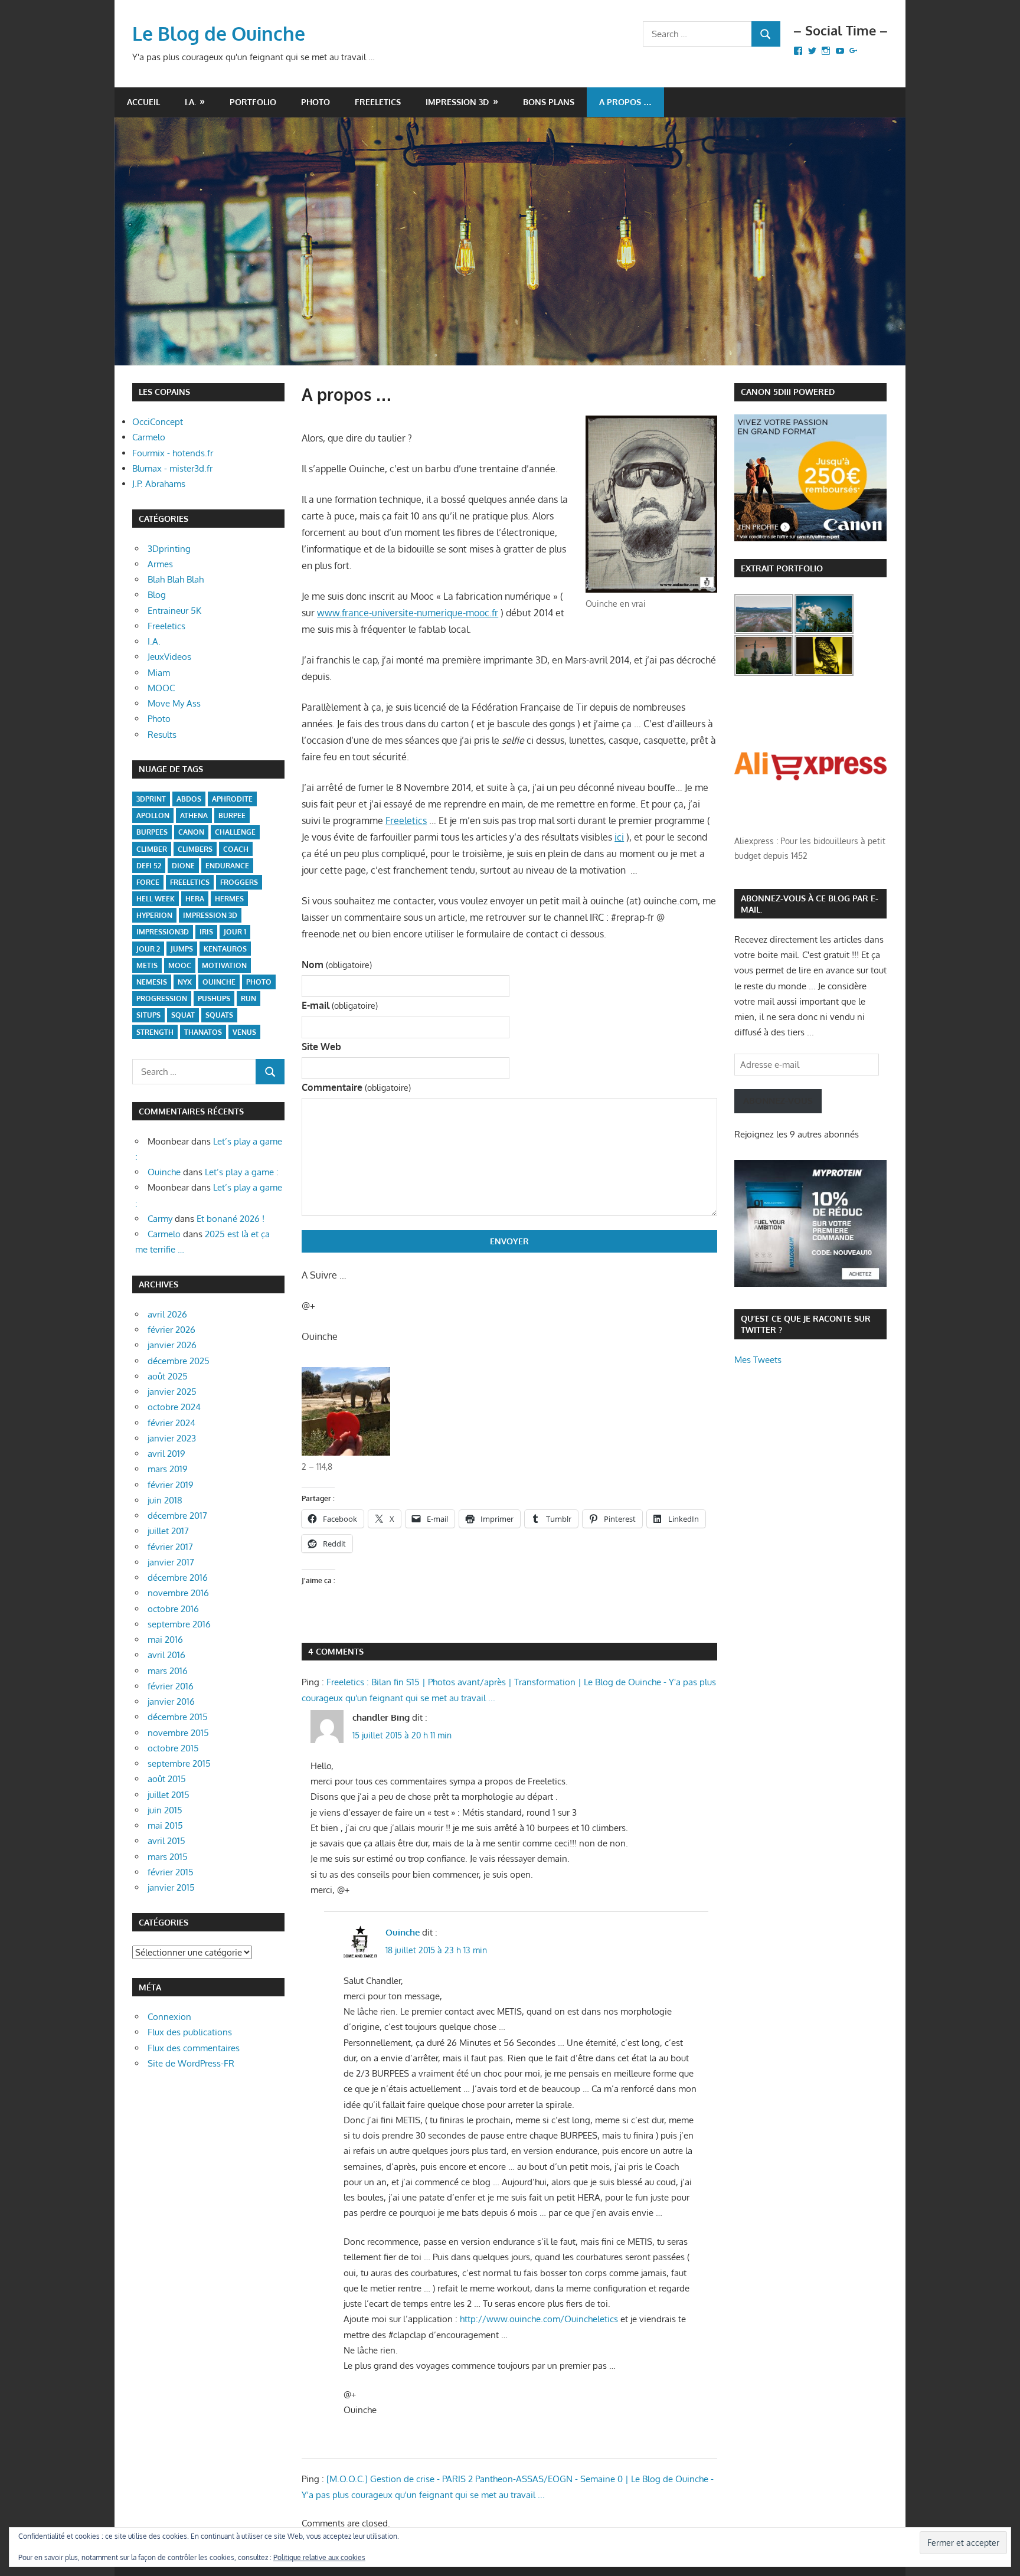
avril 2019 (166, 1454)
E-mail (339, 1005)
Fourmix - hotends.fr (173, 453)
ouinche (219, 982)
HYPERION (154, 915)
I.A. (190, 102)
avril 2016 (166, 1655)
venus (244, 1032)
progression (162, 998)
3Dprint (151, 799)
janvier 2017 (171, 1562)
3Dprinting (169, 549)
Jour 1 (235, 932)
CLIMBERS (195, 849)
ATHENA (194, 815)
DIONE (183, 866)
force (148, 882)
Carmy (160, 1219)
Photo (316, 102)
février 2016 (171, 1686)
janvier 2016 (171, 1701)
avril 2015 (166, 1841)
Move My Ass (174, 703)
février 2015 (171, 1872)
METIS (147, 965)
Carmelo (149, 437)
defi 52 (149, 866)
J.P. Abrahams (159, 484)
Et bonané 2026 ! (231, 1219)
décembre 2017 (177, 1516)
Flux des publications (190, 2032)
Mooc (180, 965)
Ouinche (403, 1932)
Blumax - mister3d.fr (172, 468)
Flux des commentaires (194, 2048)
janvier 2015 (171, 1887)
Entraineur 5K (174, 611)
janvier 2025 (172, 1392)
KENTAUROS (225, 949)
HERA (195, 899)
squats (219, 1015)
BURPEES (152, 832)
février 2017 (170, 1547)
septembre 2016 (179, 1624)
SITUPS (148, 1015)
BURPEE (232, 815)
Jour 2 (148, 949)
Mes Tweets (758, 1360)
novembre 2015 (178, 1733)
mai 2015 (165, 1825)
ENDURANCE (227, 866)
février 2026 (171, 1330)
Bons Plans (549, 102)
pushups (214, 998)
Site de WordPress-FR (191, 2063)
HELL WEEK (156, 899)
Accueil (143, 102)
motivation (224, 965)
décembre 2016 (178, 1578)
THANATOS (203, 1032)
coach (236, 849)
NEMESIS (152, 982)
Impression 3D (457, 102)
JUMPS (182, 949)
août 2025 (168, 1376)
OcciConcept (158, 422)
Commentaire (356, 1087)
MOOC (161, 688)
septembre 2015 (179, 1763)
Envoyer (509, 1241)
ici (619, 837)
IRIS (206, 932)
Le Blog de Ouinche (219, 33)
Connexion (169, 2017)
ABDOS (189, 799)
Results (162, 735)
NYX (185, 982)
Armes (160, 564)
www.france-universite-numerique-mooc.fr (408, 613)
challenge (235, 832)
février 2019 (171, 1485)
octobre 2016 (173, 1609)
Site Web (321, 1047)
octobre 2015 (173, 1748)
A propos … (625, 102)
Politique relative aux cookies (319, 2557)
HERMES (229, 899)
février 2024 (171, 1423)
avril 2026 (167, 1314)
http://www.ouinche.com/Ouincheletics (539, 2319)
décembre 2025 (179, 1361)
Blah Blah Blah (176, 579)
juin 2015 (165, 1810)
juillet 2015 (169, 1795)
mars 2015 (168, 1857)
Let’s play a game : (242, 1172)
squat (183, 1015)
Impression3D (163, 932)
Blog (157, 595)
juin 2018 (165, 1500)
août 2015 (167, 1779)
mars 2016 (168, 1671)
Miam (159, 673)
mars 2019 (168, 1469)
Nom (336, 965)
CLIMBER (152, 849)
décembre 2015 (178, 1717)
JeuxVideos (169, 657)
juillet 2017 (168, 1531)
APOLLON (153, 815)
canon (191, 832)
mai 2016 (165, 1640)
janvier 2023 (172, 1438)
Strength (155, 1032)
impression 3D (210, 915)
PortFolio (253, 102)
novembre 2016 (178, 1593)
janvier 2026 (172, 1345)
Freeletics (378, 102)
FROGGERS (239, 882)
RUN (249, 998)
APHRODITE (232, 799)
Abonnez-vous (778, 1101)
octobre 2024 (174, 1407)
